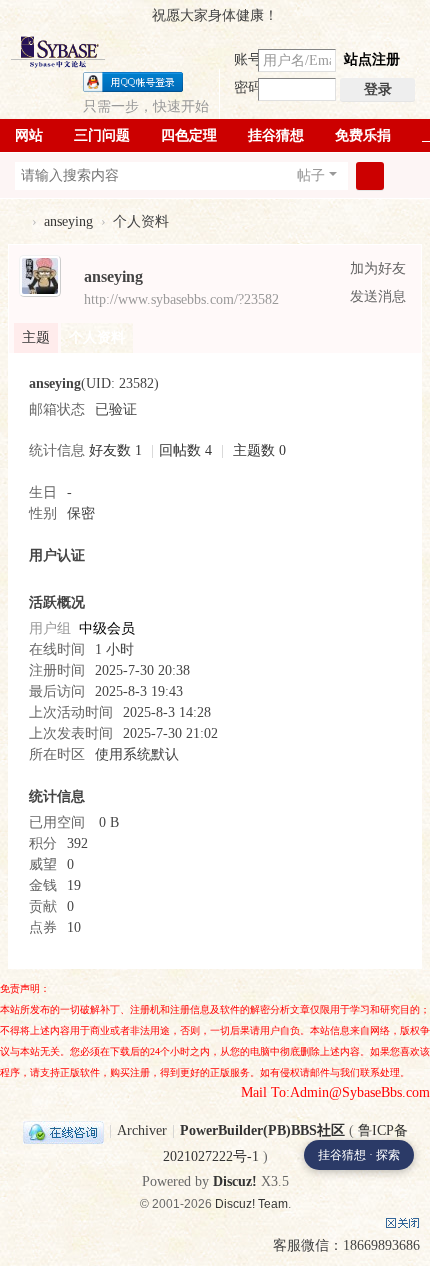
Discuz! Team (251, 1204)
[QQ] (63, 1130)
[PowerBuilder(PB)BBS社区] (58, 51)
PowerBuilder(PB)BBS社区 (16, 221)
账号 (248, 59)
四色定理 (189, 135)
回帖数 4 (185, 450)
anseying (68, 221)
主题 (36, 337)
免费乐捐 (363, 135)
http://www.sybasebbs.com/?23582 (181, 299)
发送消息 (378, 296)
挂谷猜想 (276, 135)
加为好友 (378, 268)
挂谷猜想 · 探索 (359, 1155)
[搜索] (370, 176)
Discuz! (235, 1181)
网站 (29, 135)
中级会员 (107, 628)
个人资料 (97, 337)
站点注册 (372, 59)
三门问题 (102, 135)
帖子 (311, 175)
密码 (248, 87)
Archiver (142, 1130)
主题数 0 (259, 450)
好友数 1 (115, 450)
